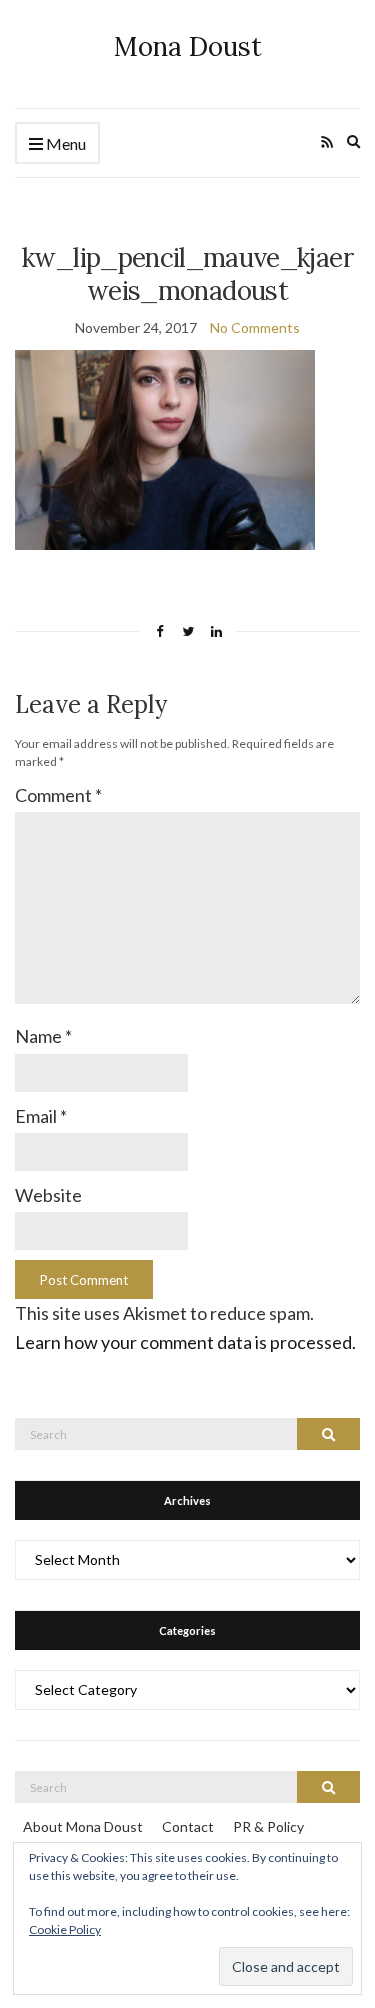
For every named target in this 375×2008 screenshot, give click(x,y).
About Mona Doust (83, 1826)
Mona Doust (188, 46)
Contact (188, 1826)
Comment (58, 795)
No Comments (255, 327)
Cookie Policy (65, 1929)
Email (41, 1116)
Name (43, 1036)
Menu (64, 143)
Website (48, 1195)
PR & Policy (268, 1826)
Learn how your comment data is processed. (185, 1342)
